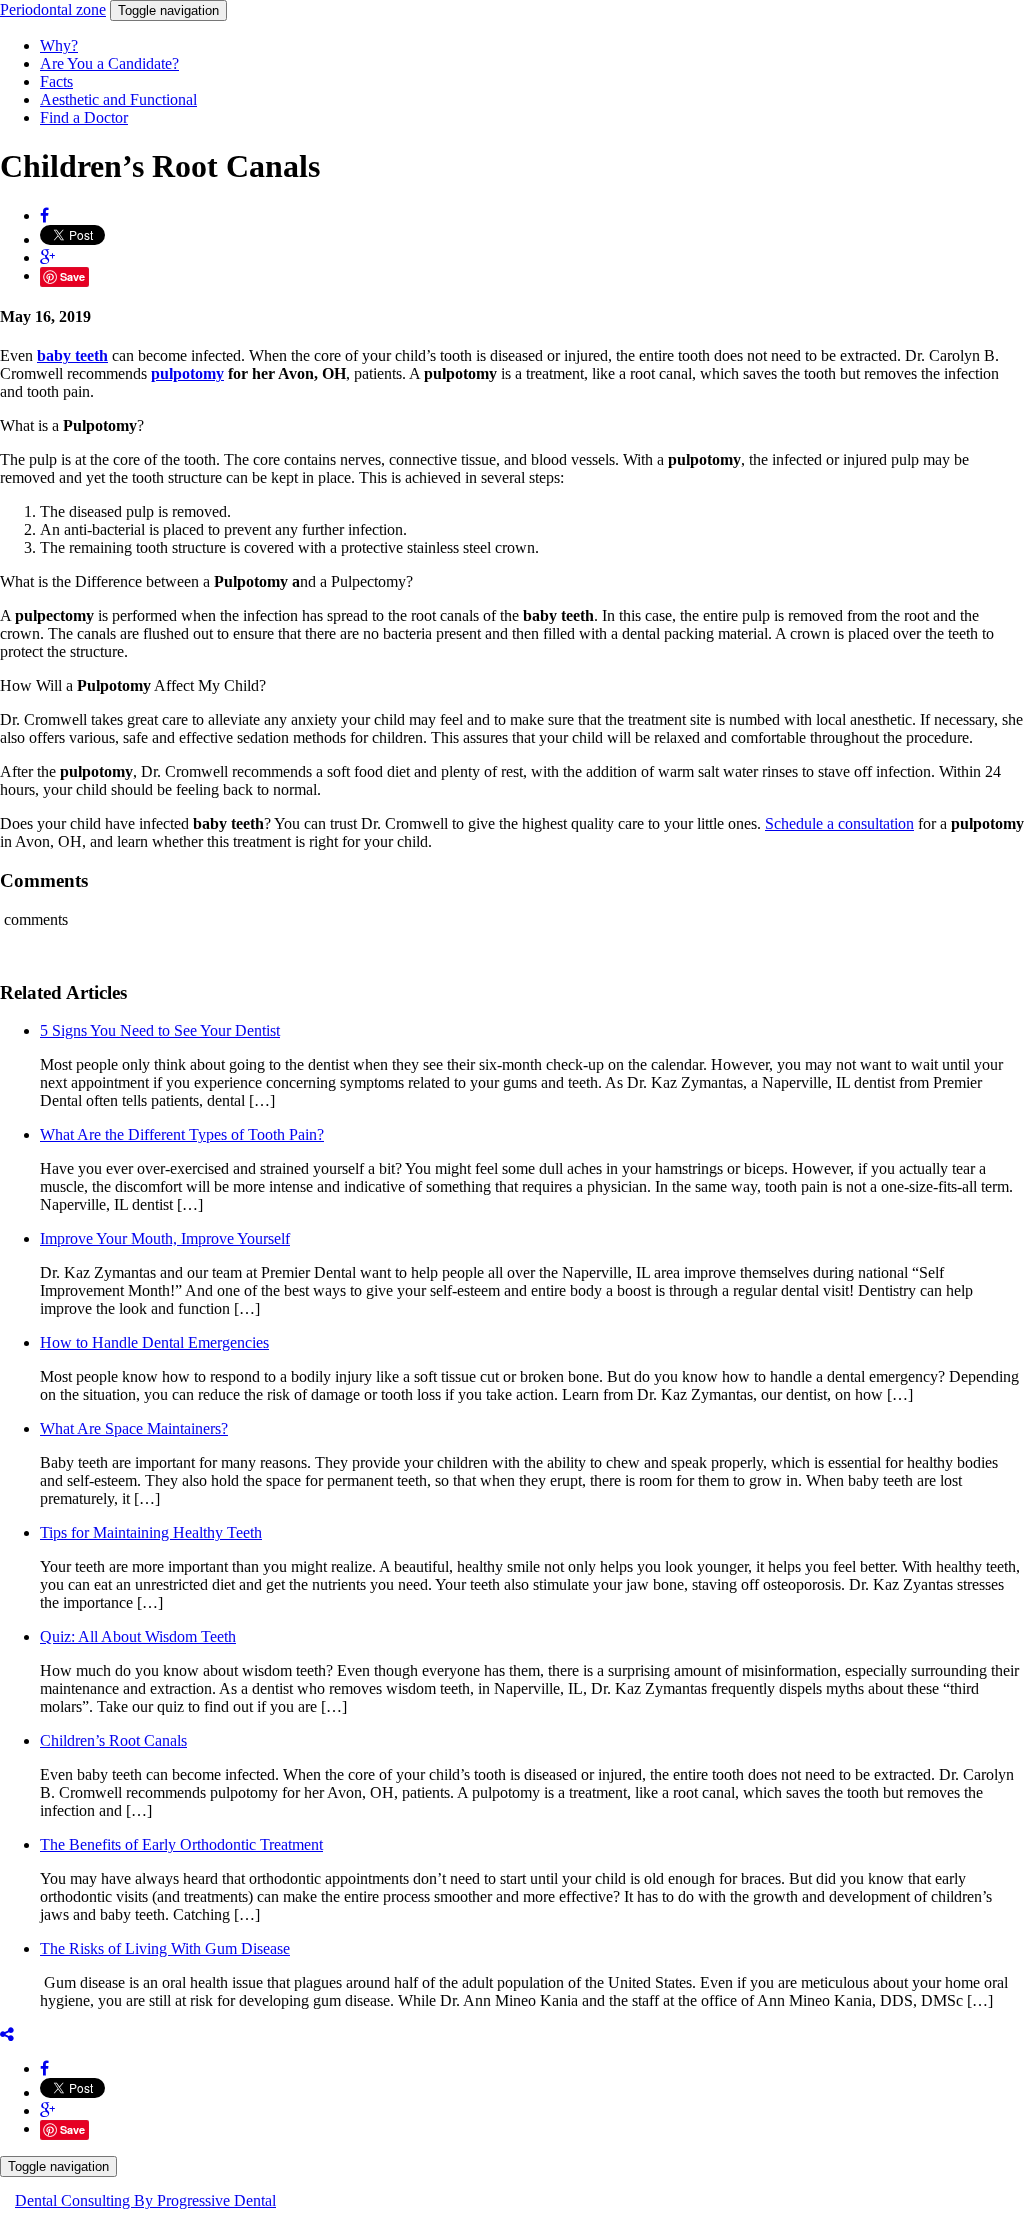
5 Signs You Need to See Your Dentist (160, 1030)
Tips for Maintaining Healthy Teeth (151, 1532)
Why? (59, 45)
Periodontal (53, 9)
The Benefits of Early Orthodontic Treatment (181, 1844)
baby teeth (72, 355)
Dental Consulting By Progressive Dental (145, 2200)
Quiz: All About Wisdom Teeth (138, 1636)
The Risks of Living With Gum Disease (165, 1948)
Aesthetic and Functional (118, 99)
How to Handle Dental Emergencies (154, 1342)
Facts (56, 81)
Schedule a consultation (839, 823)
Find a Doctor (84, 117)
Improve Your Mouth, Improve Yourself (165, 1238)
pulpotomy (187, 373)
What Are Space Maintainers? (134, 1428)
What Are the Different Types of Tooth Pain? (182, 1134)
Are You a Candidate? (109, 63)
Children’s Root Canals (113, 1740)
